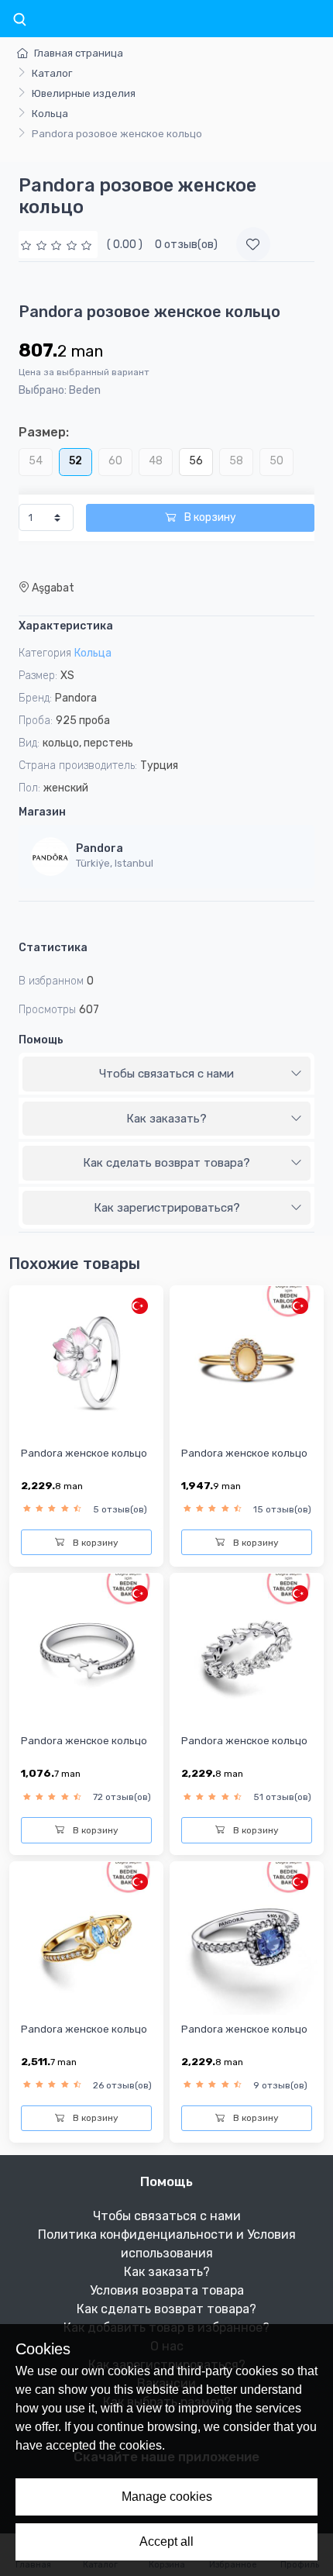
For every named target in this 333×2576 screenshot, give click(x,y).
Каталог (52, 73)
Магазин (42, 812)
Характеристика (66, 626)
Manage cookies (167, 2497)
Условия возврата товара (167, 2290)
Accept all (166, 2542)
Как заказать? (166, 1119)
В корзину (209, 517)
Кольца (50, 114)
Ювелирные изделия (84, 93)
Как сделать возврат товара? (166, 1163)
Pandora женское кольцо (84, 1453)
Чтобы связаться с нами (166, 1074)
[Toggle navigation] (19, 20)
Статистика (53, 948)
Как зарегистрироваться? (167, 1208)
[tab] (166, 1074)
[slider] (58, 245)
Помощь (41, 1040)
